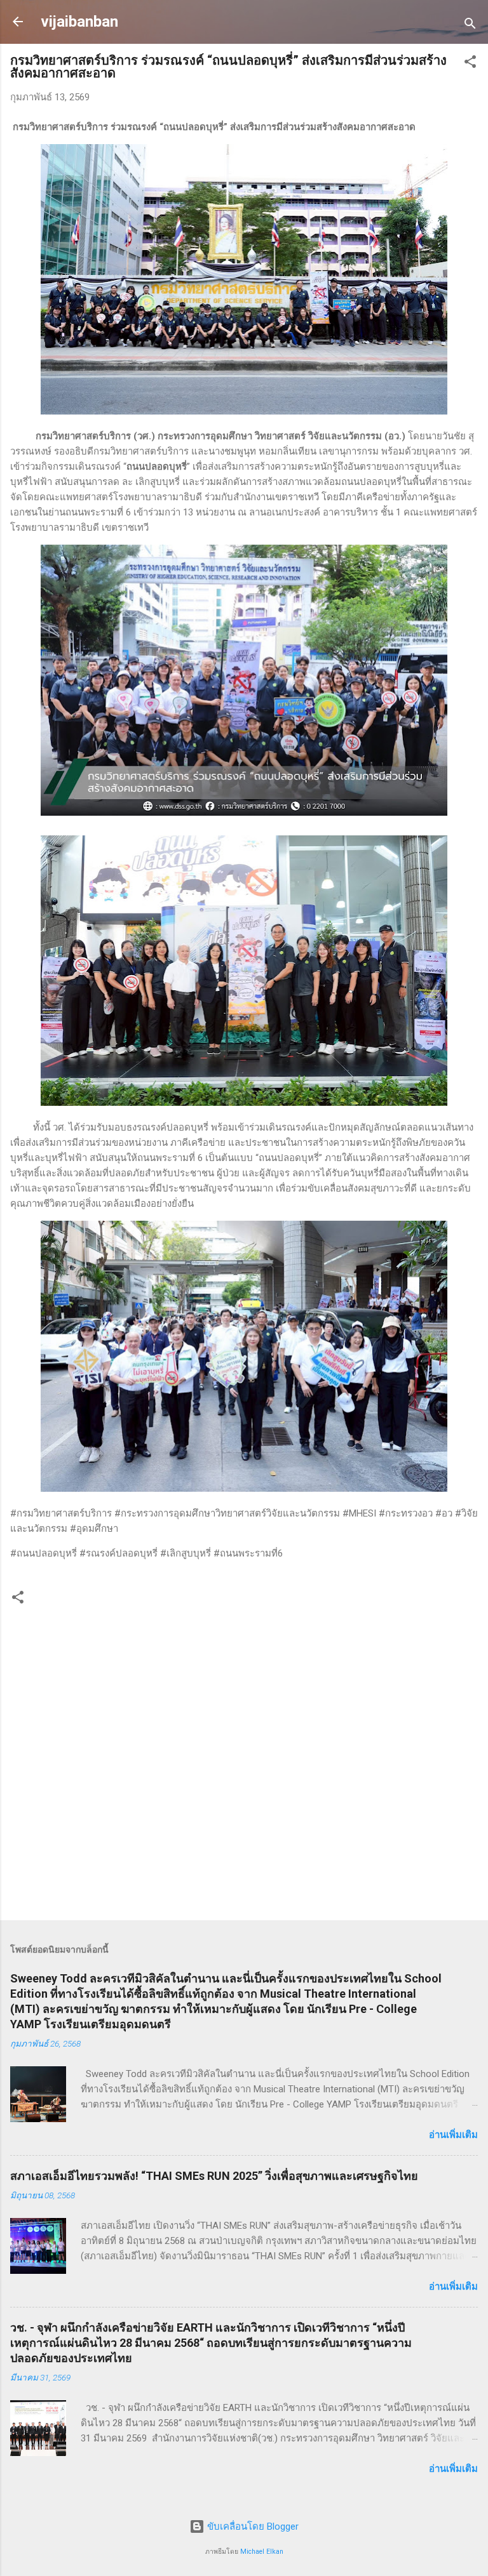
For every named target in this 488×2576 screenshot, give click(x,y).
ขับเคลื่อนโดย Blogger (252, 2526)
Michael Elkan (262, 2552)
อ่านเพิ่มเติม (453, 2135)
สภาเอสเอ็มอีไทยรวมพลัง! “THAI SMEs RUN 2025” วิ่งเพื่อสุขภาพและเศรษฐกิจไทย (214, 2176)
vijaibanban (79, 22)
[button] (470, 64)
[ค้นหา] (470, 26)
